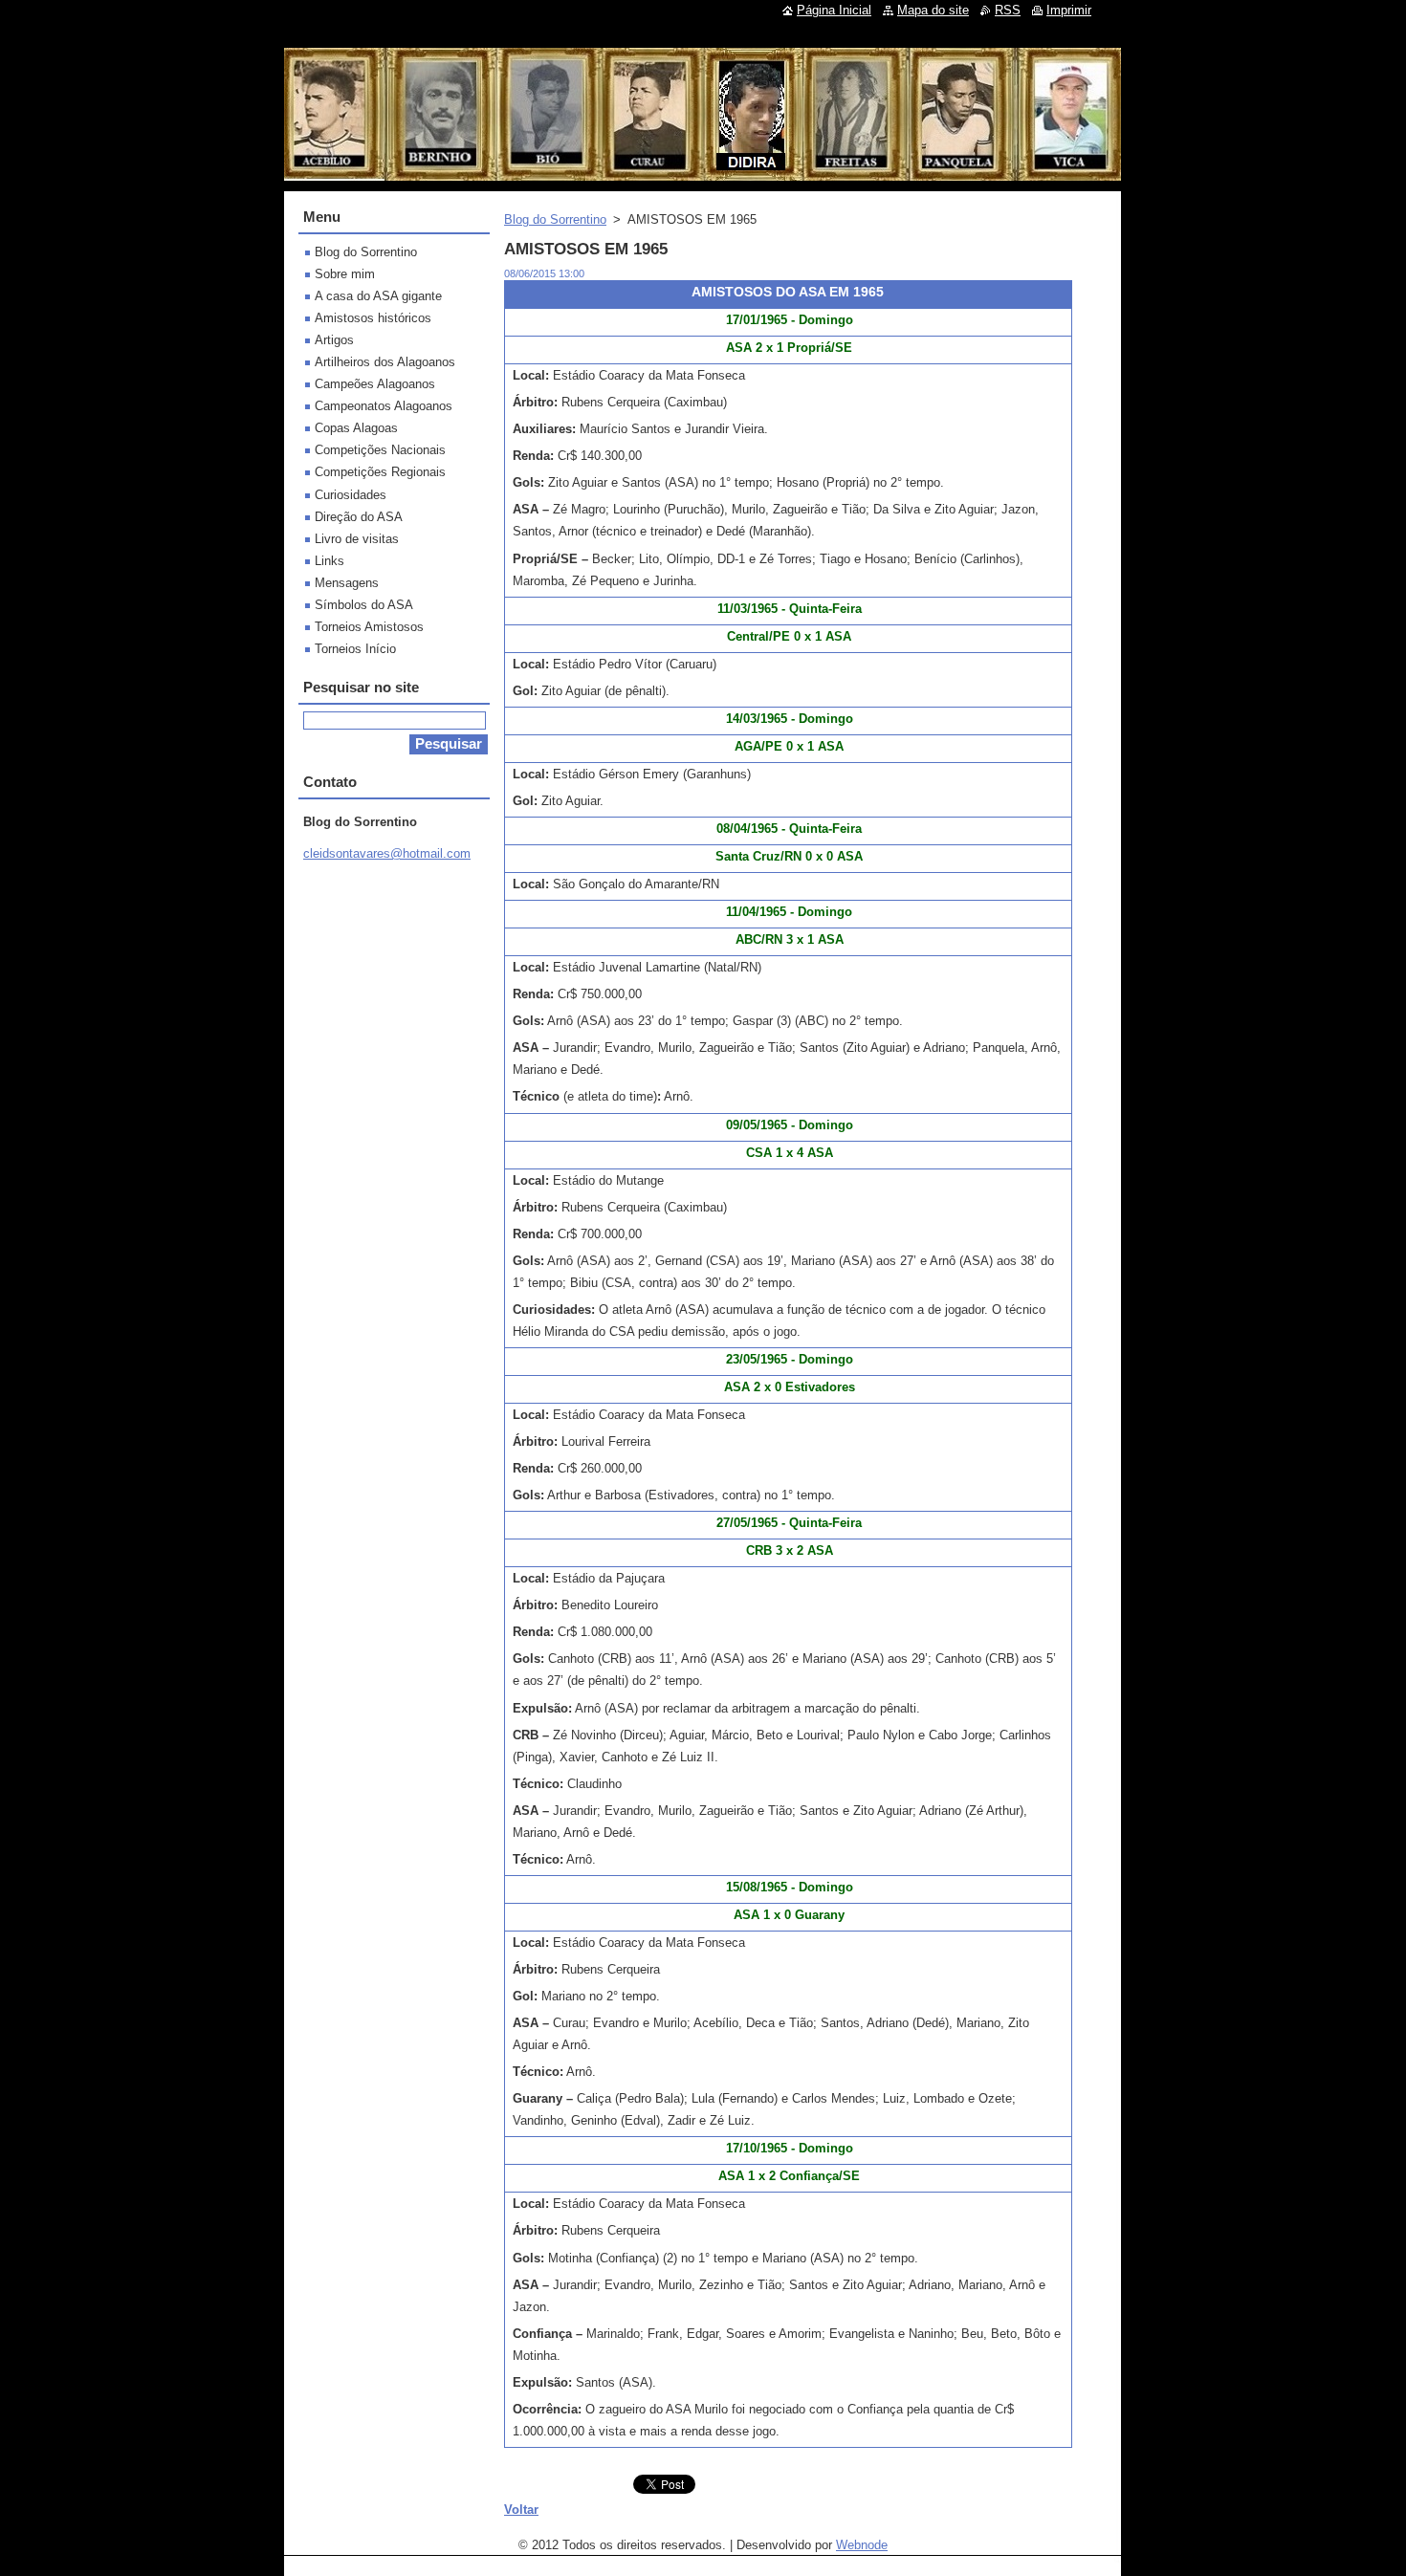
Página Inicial (834, 10)
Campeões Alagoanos (375, 384)
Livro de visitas (357, 539)
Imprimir (1069, 10)
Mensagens (347, 583)
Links (330, 561)
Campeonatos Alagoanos (384, 406)
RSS (1008, 10)
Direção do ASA (359, 517)
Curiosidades (351, 495)
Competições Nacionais (380, 450)
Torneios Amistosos (369, 627)
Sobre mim (345, 274)
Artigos (334, 340)
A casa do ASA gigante (378, 296)
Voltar (521, 2510)
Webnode (862, 2545)
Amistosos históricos (373, 318)
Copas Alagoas (356, 428)
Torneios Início (355, 649)
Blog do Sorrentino (555, 219)
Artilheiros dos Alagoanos (385, 362)
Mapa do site (933, 10)
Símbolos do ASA (364, 605)
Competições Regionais (380, 472)
